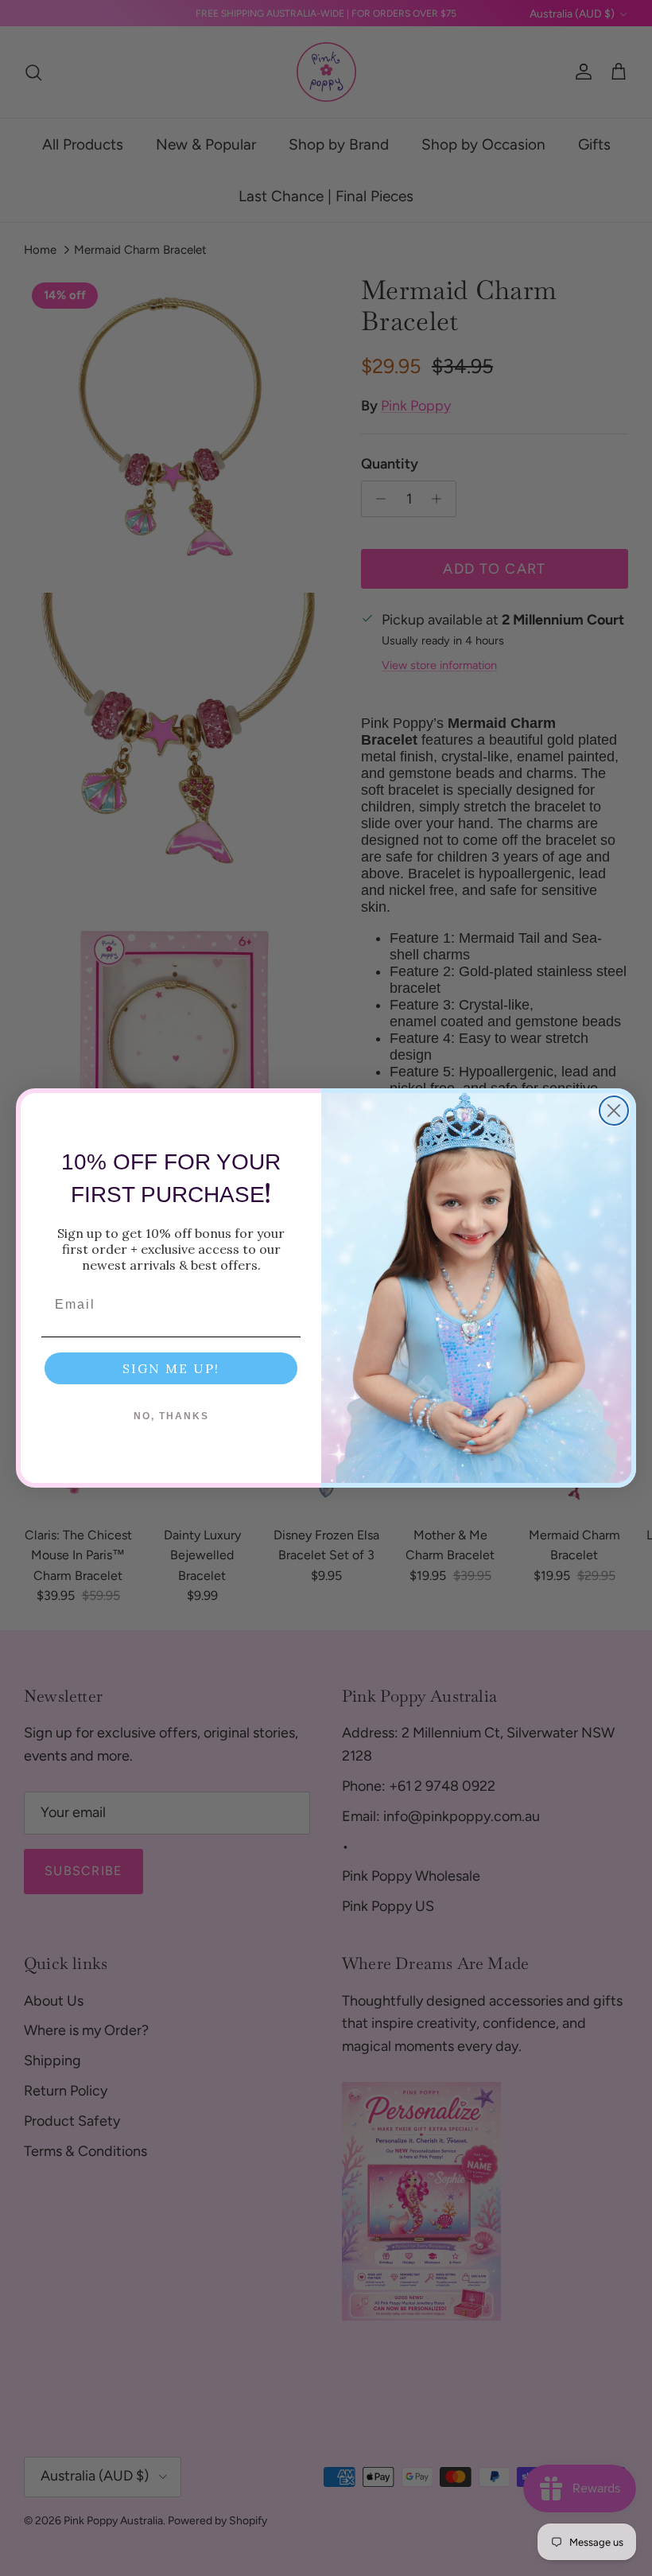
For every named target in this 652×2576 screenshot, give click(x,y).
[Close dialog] (614, 1111)
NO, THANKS (171, 1416)
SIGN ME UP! (171, 1368)
